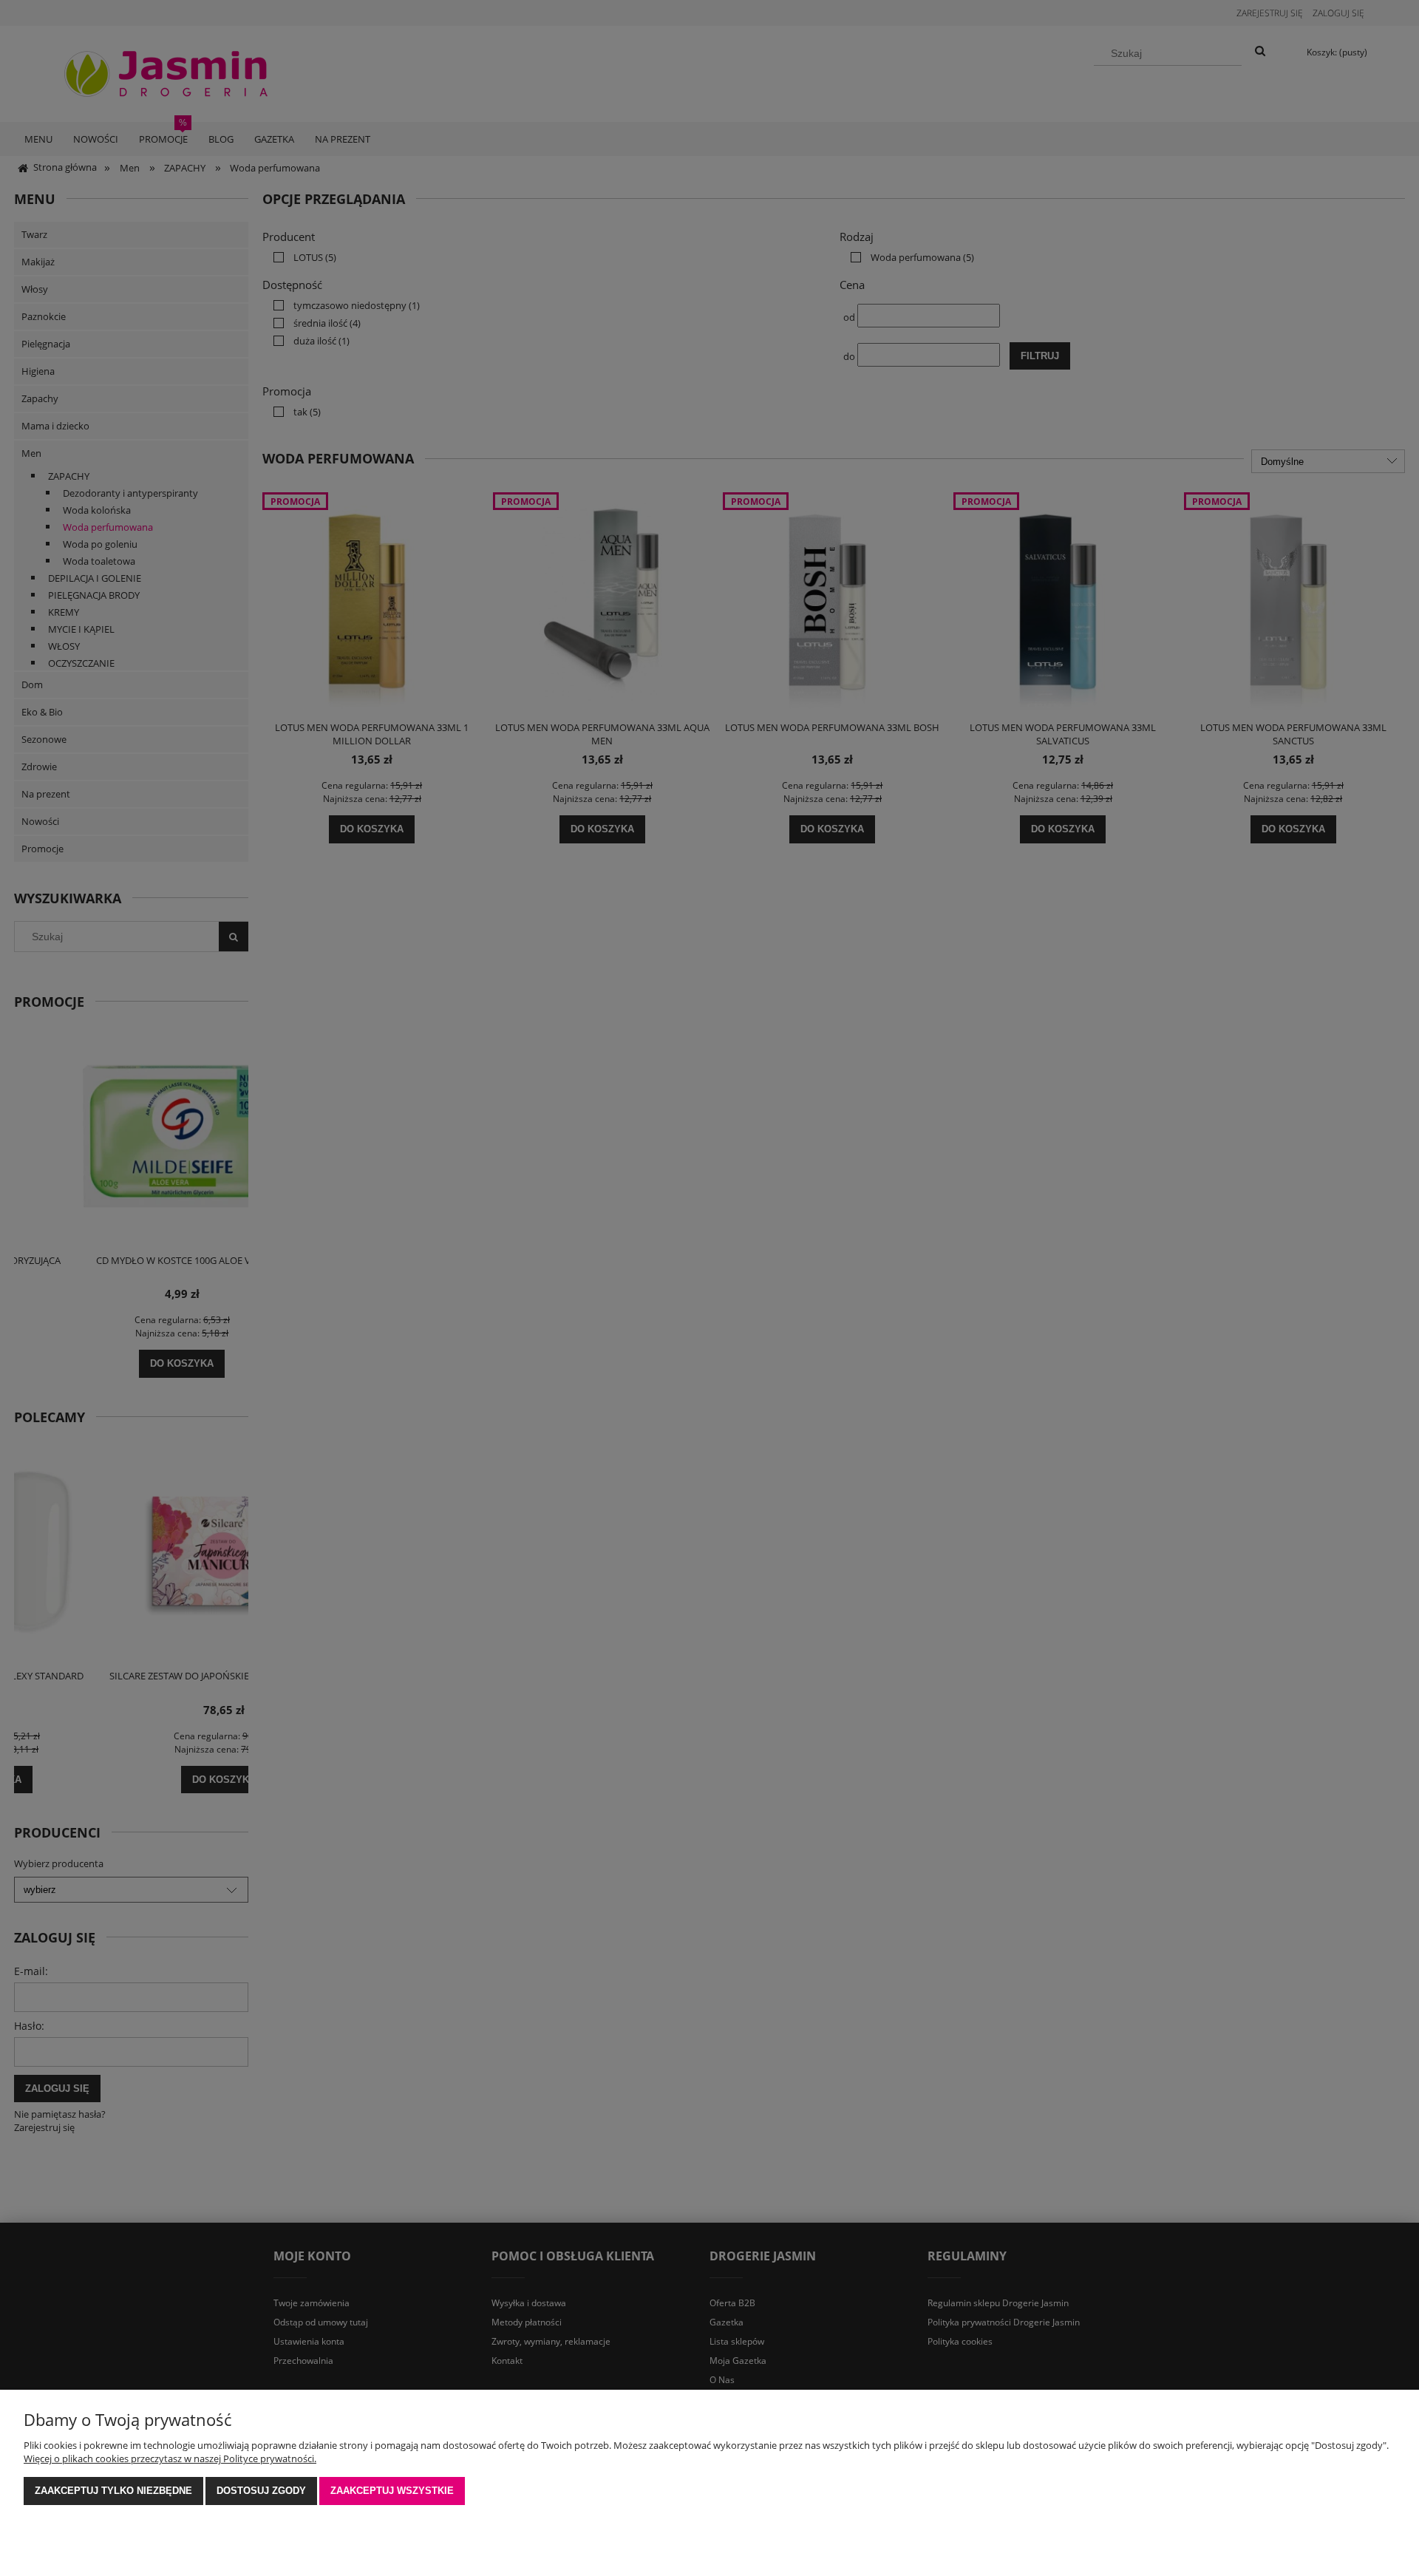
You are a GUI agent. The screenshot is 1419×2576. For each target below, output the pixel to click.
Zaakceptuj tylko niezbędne (113, 2491)
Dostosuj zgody (261, 2491)
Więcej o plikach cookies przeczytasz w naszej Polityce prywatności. (170, 2458)
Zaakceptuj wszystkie (392, 2491)
